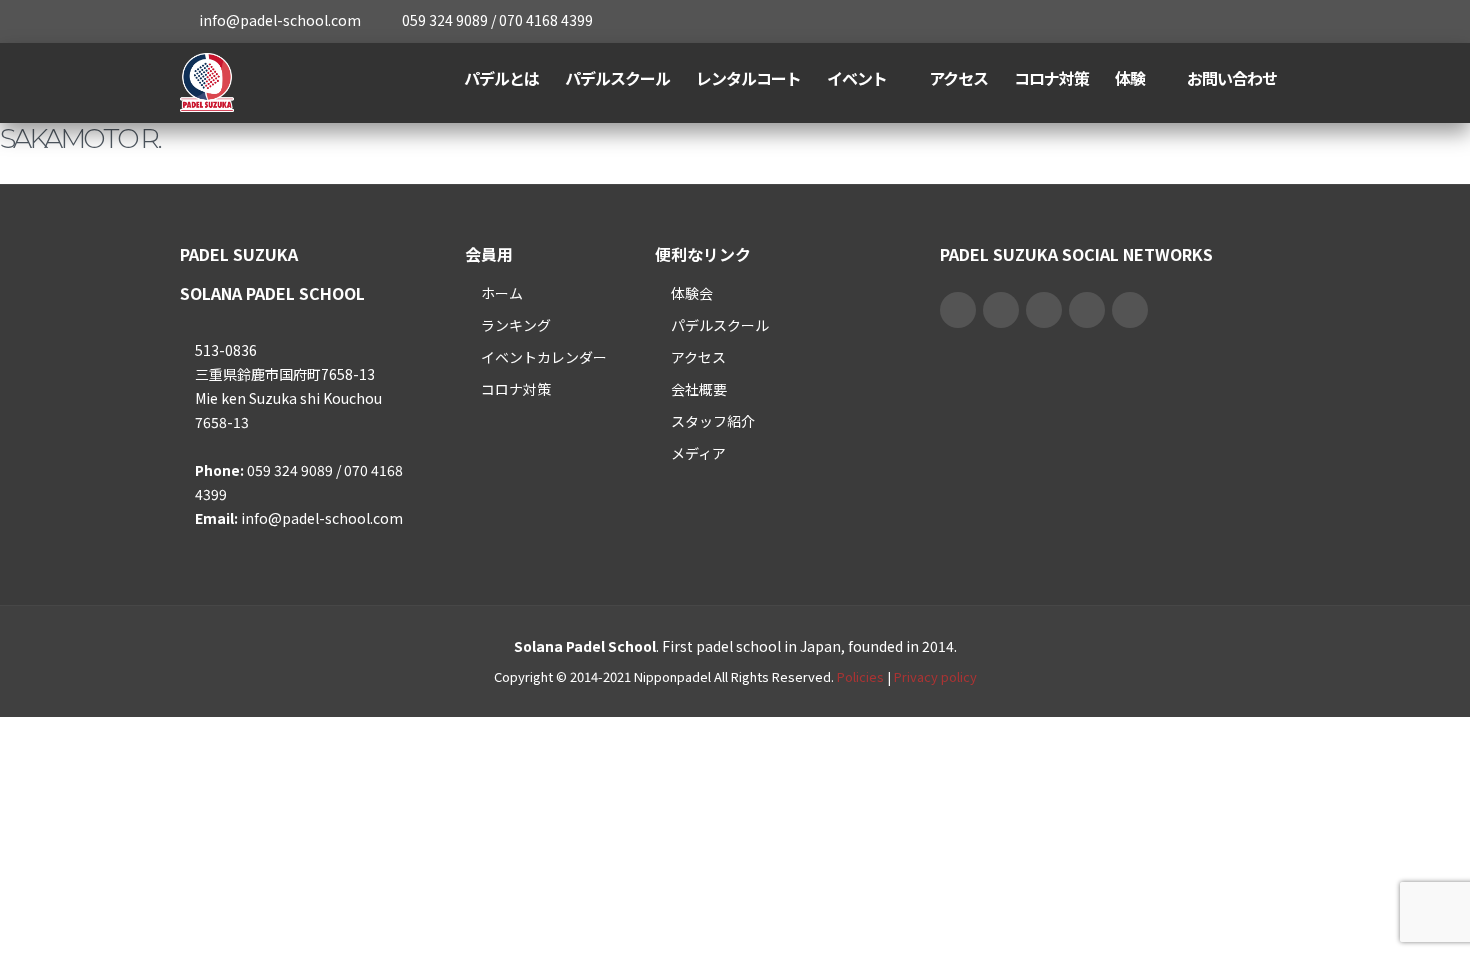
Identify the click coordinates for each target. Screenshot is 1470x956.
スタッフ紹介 (713, 421)
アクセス (958, 78)
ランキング (516, 325)
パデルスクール (617, 78)
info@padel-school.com (280, 20)
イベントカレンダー (544, 357)
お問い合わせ (1232, 78)
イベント (857, 78)
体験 (1130, 78)
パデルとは (501, 78)
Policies (860, 676)
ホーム (502, 293)
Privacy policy (935, 676)
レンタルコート (748, 78)
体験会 (692, 293)
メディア (698, 453)
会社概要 (699, 389)
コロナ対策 (1051, 78)
